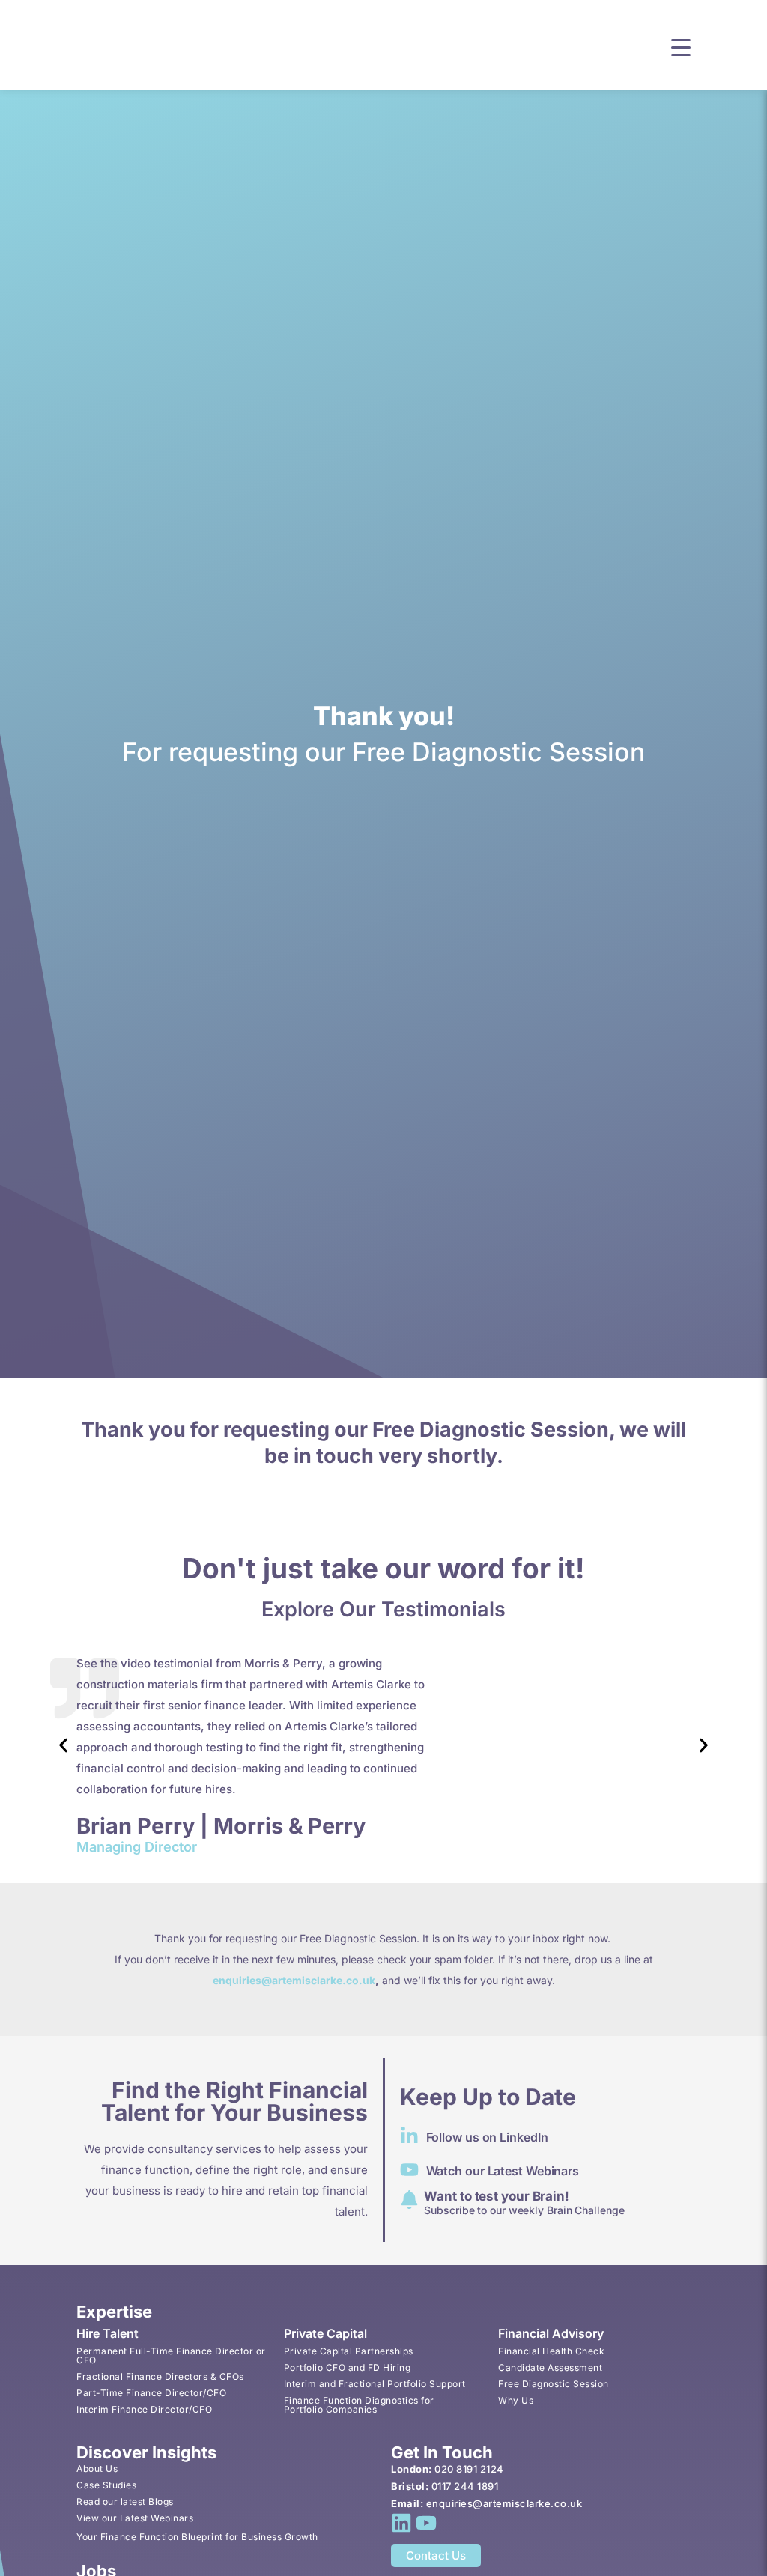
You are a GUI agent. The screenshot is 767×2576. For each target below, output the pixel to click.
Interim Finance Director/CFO (144, 2409)
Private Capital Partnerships (349, 2351)
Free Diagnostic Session (554, 2384)
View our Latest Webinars (135, 2518)
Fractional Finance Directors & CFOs (160, 2376)
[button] (681, 46)
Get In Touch (442, 2452)
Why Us (516, 2400)
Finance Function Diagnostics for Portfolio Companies (359, 2405)
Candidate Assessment (550, 2367)
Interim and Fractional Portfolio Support (375, 2384)
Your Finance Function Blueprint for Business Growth (197, 2537)
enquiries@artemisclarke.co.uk (294, 1980)
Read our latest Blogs (125, 2501)
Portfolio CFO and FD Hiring (348, 2367)
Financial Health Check (551, 2351)
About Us (97, 2469)
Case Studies (106, 2485)
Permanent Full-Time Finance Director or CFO (171, 2355)
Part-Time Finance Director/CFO (151, 2393)
